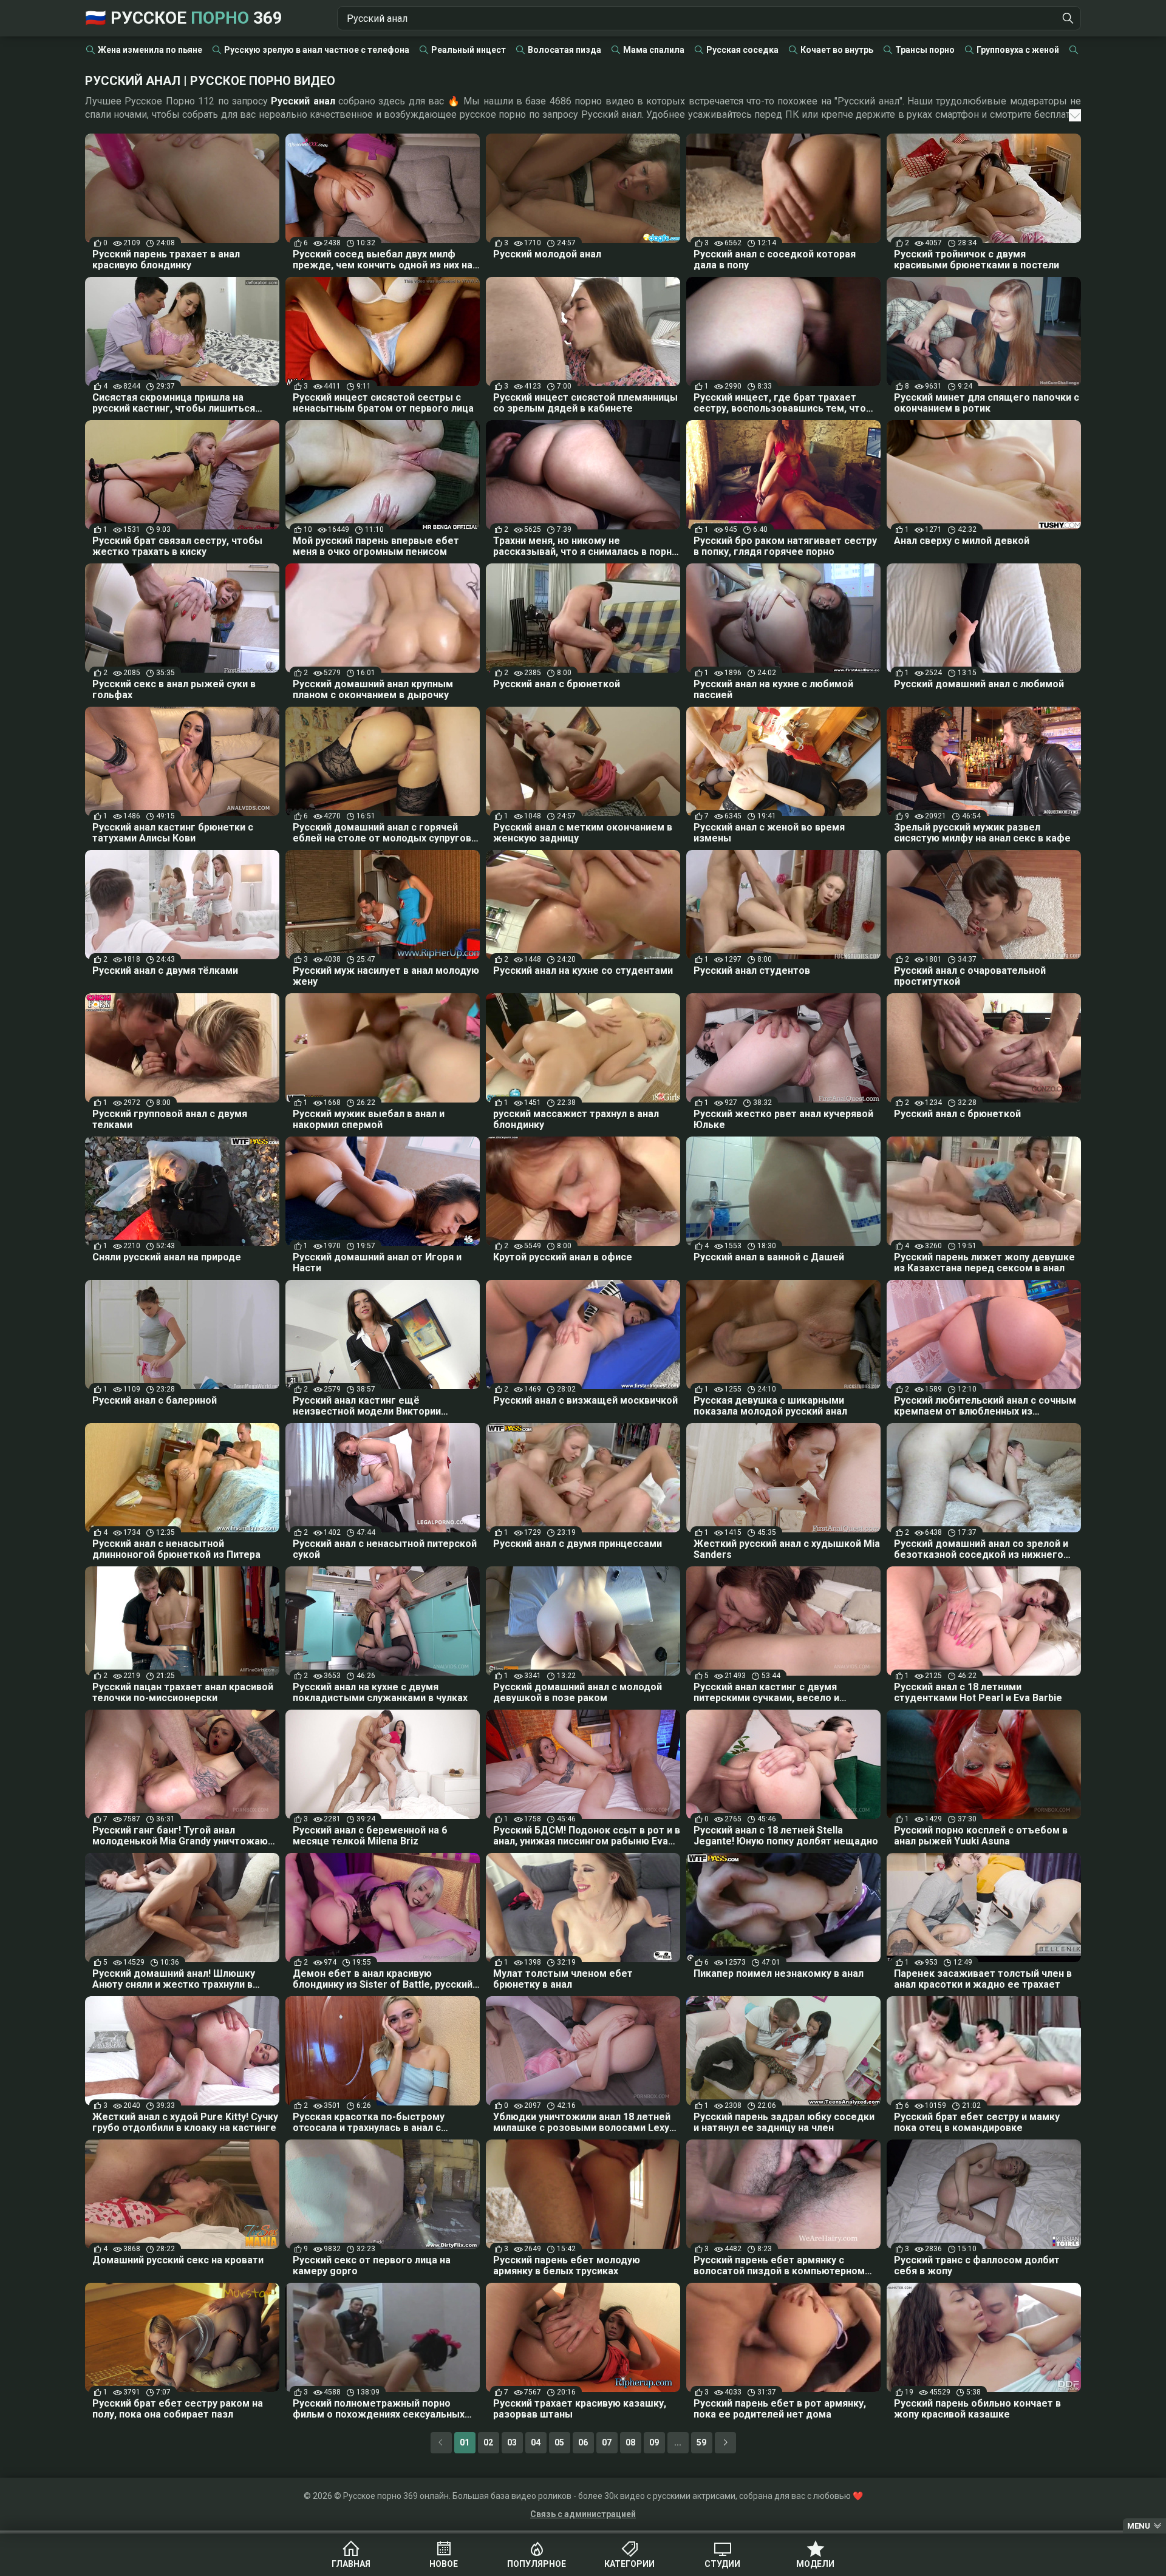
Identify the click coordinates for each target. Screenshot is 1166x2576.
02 (488, 2442)
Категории (629, 2564)
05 (559, 2442)
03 (512, 2442)
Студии (722, 2564)
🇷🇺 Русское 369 (184, 18)
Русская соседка (742, 50)
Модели (815, 2564)
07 (607, 2442)
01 (465, 2442)
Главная (351, 2564)
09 (654, 2442)
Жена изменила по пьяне (150, 50)
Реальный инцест (469, 50)
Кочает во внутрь (837, 50)
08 (630, 2442)
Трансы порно (925, 50)
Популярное (537, 2564)
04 (536, 2442)
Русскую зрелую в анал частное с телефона (317, 50)
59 (701, 2442)
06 (583, 2442)
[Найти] (1068, 18)
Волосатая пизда (564, 50)
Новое (444, 2564)
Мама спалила (654, 50)
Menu (1139, 2526)
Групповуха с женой (1018, 50)
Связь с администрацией (583, 2514)
